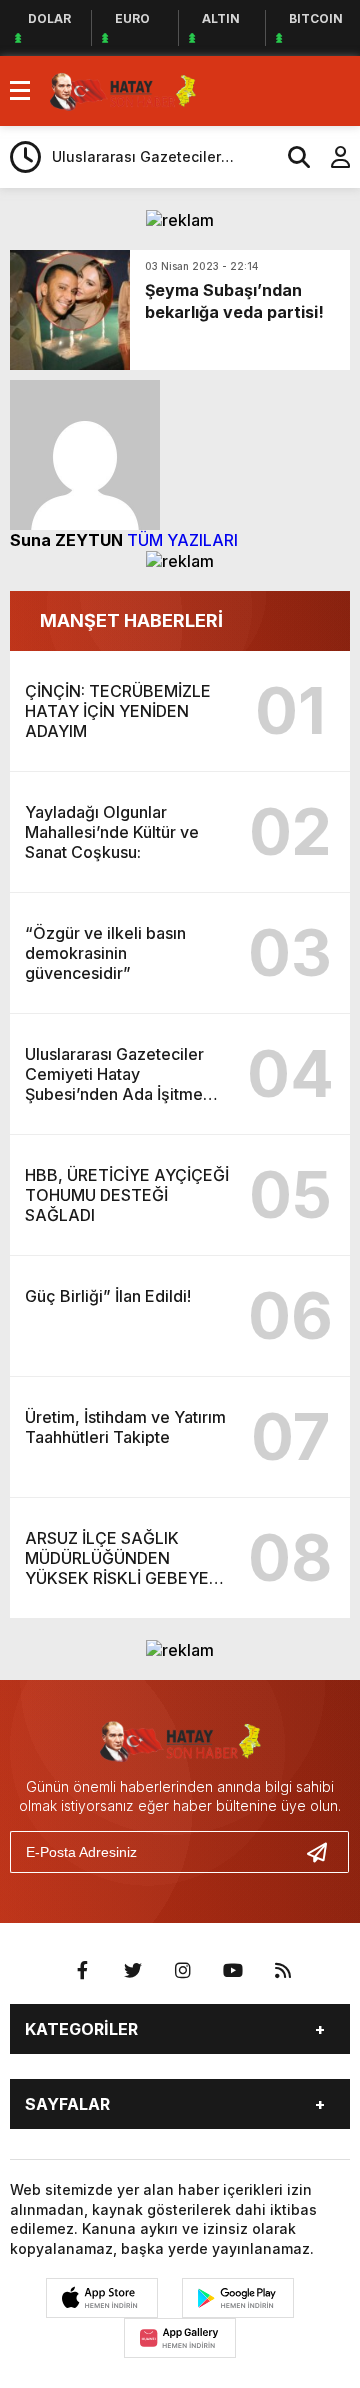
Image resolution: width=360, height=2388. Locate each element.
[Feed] (283, 1971)
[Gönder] (325, 1852)
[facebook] (83, 1971)
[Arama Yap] (290, 157)
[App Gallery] (180, 2338)
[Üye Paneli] (330, 157)
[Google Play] (238, 2298)
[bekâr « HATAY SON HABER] (123, 89)
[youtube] (233, 1971)
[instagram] (183, 1971)
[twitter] (133, 1971)
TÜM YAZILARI (182, 540)
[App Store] (102, 2298)
